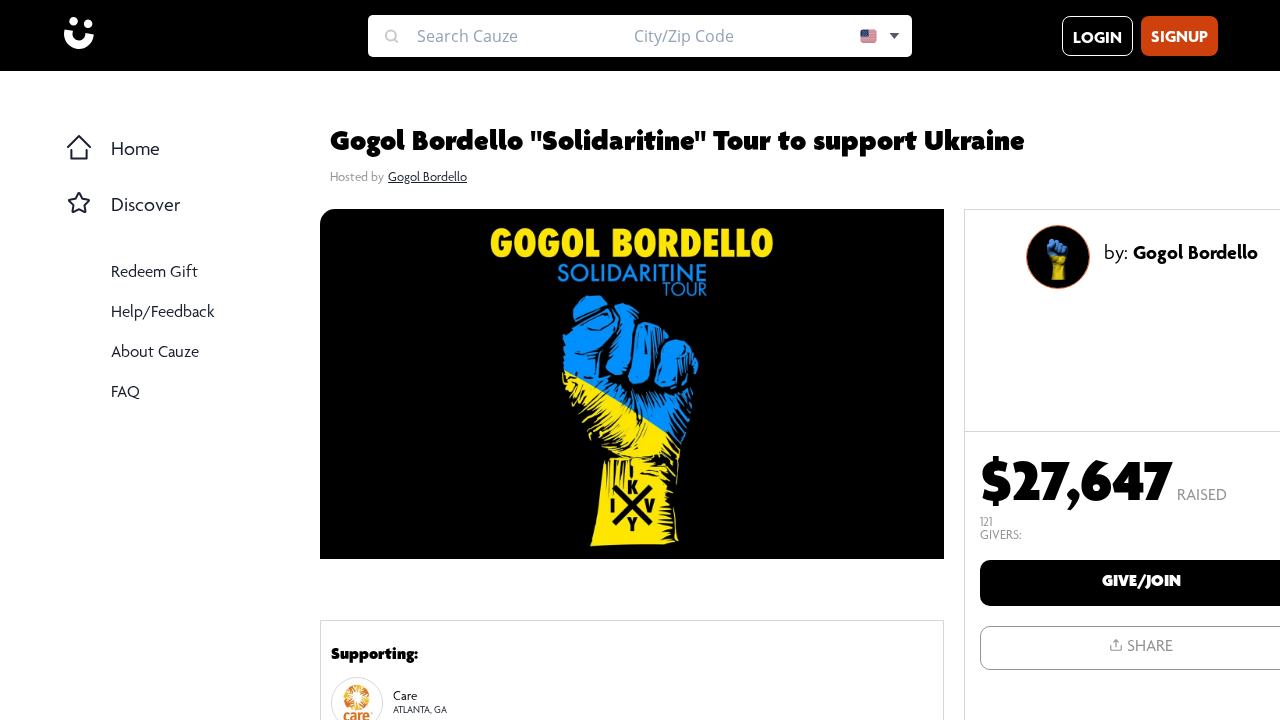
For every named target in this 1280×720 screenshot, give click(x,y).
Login (1097, 39)
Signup (1179, 38)
